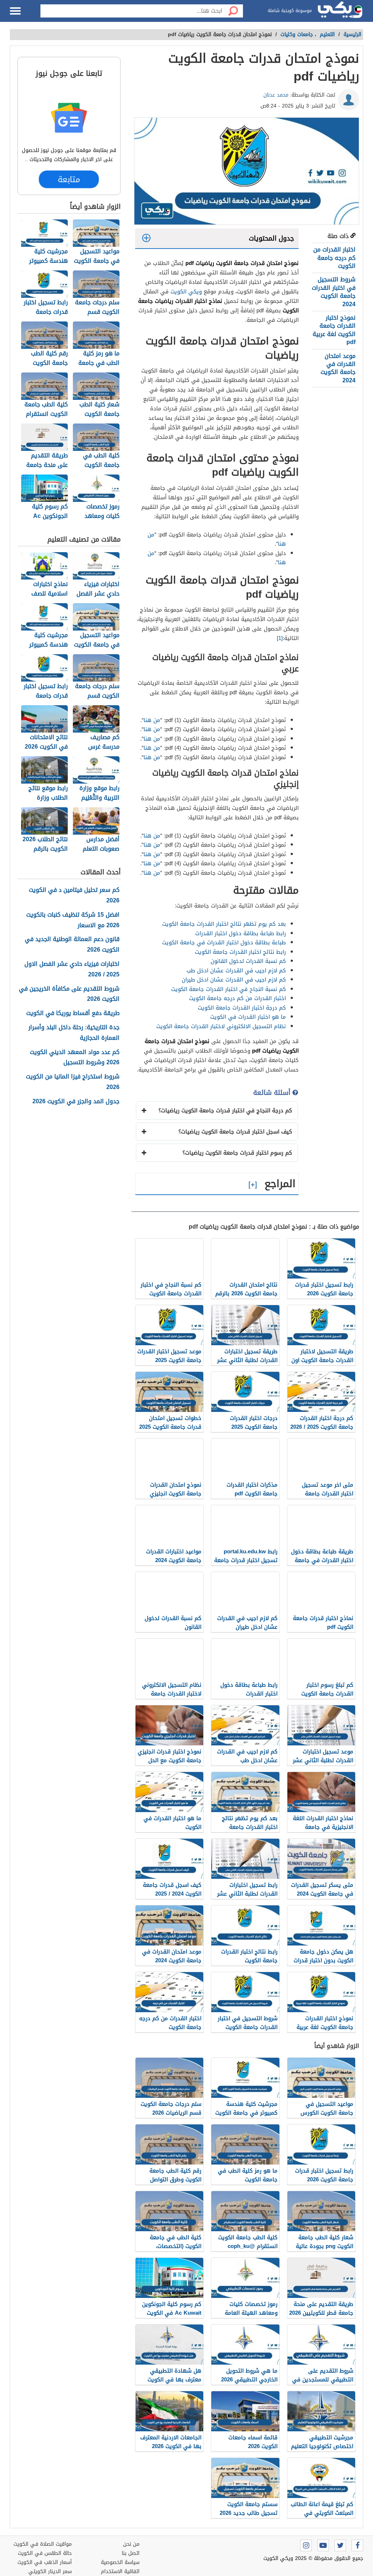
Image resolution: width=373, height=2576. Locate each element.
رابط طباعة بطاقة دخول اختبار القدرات (241, 933)
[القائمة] (15, 11)
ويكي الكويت (186, 292)
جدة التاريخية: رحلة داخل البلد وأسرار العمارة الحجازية (74, 1033)
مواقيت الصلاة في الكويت (43, 2544)
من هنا (152, 720)
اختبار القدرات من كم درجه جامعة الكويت (334, 258)
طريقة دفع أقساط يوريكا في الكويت (73, 1013)
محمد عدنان (276, 95)
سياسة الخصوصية (120, 2562)
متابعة (69, 179)
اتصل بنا (131, 2553)
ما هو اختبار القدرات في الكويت (248, 1017)
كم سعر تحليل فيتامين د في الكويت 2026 (74, 895)
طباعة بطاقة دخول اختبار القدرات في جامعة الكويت (224, 942)
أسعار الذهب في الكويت (45, 2562)
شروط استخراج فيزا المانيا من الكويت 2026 (73, 1082)
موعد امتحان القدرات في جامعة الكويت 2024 (338, 368)
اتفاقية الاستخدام (120, 2571)
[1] (280, 638)
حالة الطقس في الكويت (45, 2553)
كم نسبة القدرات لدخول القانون (248, 961)
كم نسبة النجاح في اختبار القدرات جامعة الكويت (229, 989)
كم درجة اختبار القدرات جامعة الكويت (242, 1008)
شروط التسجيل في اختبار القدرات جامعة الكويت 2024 (334, 292)
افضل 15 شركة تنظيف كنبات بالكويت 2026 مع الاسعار (73, 920)
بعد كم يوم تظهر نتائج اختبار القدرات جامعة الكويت (224, 924)
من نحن (131, 2544)
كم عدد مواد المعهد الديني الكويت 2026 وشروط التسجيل (75, 1058)
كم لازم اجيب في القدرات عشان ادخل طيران (234, 980)
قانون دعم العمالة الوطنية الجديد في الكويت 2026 (72, 945)
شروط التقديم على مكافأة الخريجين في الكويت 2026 (69, 994)
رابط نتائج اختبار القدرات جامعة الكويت (240, 952)
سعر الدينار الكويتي (50, 2571)
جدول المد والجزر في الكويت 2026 (76, 1102)
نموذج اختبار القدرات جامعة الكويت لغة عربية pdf (334, 330)
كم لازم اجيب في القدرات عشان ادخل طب (236, 971)
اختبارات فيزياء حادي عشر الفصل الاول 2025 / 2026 (72, 969)
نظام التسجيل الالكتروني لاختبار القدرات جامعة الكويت (221, 1026)
